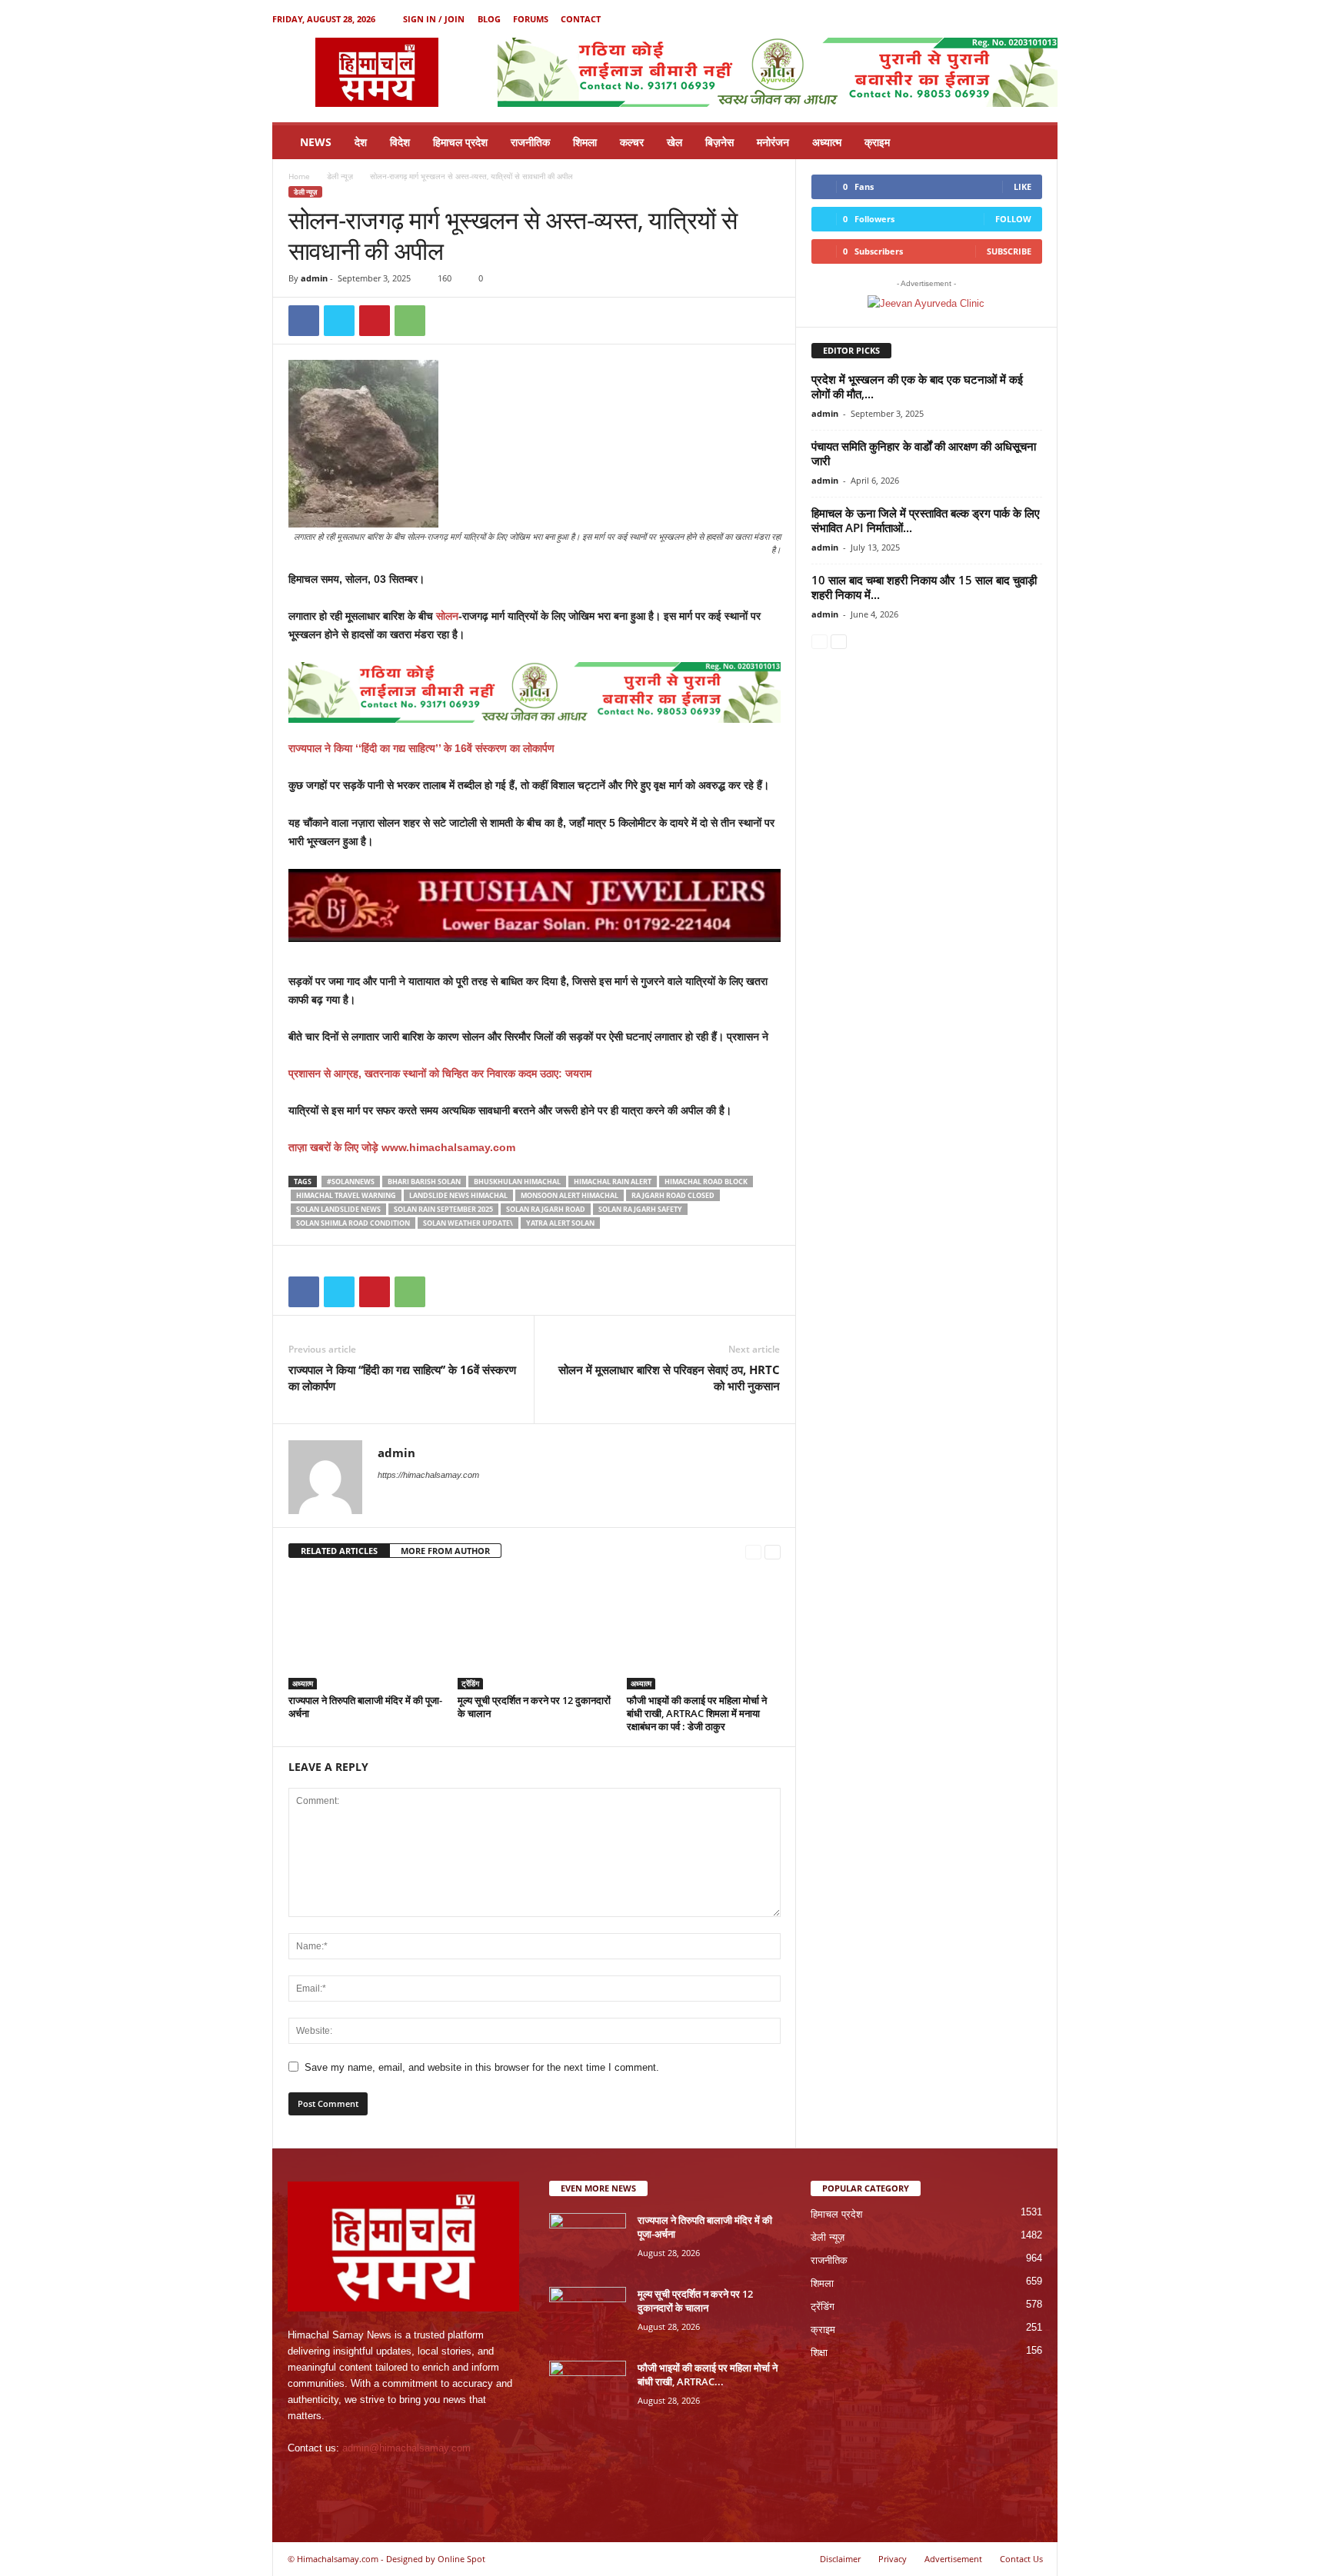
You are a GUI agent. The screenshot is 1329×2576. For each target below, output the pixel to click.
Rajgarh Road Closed (673, 1195)
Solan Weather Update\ (468, 1223)
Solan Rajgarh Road (546, 1209)
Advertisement (953, 2559)
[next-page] (773, 1551)
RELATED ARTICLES (339, 1551)
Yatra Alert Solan (560, 1223)
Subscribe (1009, 251)
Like (1023, 186)
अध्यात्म (827, 142)
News (316, 142)
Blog (489, 19)
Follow (1013, 219)
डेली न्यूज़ (340, 176)
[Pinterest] (375, 321)
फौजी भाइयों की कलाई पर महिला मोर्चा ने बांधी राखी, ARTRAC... (708, 2375)
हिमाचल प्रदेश (460, 142)
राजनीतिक (530, 142)
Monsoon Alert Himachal (570, 1195)
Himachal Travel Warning (346, 1195)
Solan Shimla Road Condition (353, 1223)
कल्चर (632, 142)
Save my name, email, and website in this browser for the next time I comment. (482, 2067)
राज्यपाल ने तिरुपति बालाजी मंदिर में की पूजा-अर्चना (365, 1707)
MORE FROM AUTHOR (445, 1551)
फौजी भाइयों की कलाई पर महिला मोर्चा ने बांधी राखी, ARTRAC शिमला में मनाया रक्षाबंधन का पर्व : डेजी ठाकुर (697, 1713)
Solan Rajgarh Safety (640, 1209)
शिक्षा (819, 2353)
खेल (674, 142)
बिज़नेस (719, 142)
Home (299, 176)
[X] (1022, 19)
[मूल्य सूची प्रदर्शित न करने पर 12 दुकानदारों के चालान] (535, 1632)
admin (314, 278)
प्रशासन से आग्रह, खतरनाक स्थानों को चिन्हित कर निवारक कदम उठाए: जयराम (440, 1073)
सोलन (447, 616)
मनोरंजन (773, 142)
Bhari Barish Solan (424, 1181)
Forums (531, 19)
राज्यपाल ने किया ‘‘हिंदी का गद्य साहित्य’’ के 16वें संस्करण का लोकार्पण (421, 748)
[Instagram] (998, 19)
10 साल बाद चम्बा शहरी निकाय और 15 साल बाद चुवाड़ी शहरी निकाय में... (924, 587)
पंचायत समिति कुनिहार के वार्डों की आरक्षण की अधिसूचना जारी (924, 453)
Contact (581, 19)
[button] (1034, 142)
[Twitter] (339, 321)
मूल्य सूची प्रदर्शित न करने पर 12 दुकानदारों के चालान (534, 1707)
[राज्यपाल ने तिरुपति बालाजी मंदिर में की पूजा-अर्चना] (365, 1632)
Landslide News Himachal (458, 1195)
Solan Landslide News (338, 1209)
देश (361, 142)
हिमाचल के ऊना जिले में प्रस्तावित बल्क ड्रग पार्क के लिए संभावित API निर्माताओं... (926, 520)
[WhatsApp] (410, 321)
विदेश (400, 142)
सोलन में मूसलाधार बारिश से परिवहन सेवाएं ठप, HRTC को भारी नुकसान (669, 1378)
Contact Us (1021, 2559)
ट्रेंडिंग (470, 1683)
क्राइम (877, 142)
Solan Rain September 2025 (443, 1209)
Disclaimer (840, 2559)
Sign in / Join (434, 19)
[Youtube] (1046, 19)
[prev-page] (753, 1551)
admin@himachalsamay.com (406, 2448)
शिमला (585, 142)
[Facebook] (974, 19)
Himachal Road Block (706, 1181)
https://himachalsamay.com (428, 1475)
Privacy (893, 2559)
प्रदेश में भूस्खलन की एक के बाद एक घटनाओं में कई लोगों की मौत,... (917, 386)
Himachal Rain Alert (613, 1181)
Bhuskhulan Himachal (517, 1181)
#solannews (351, 1181)
